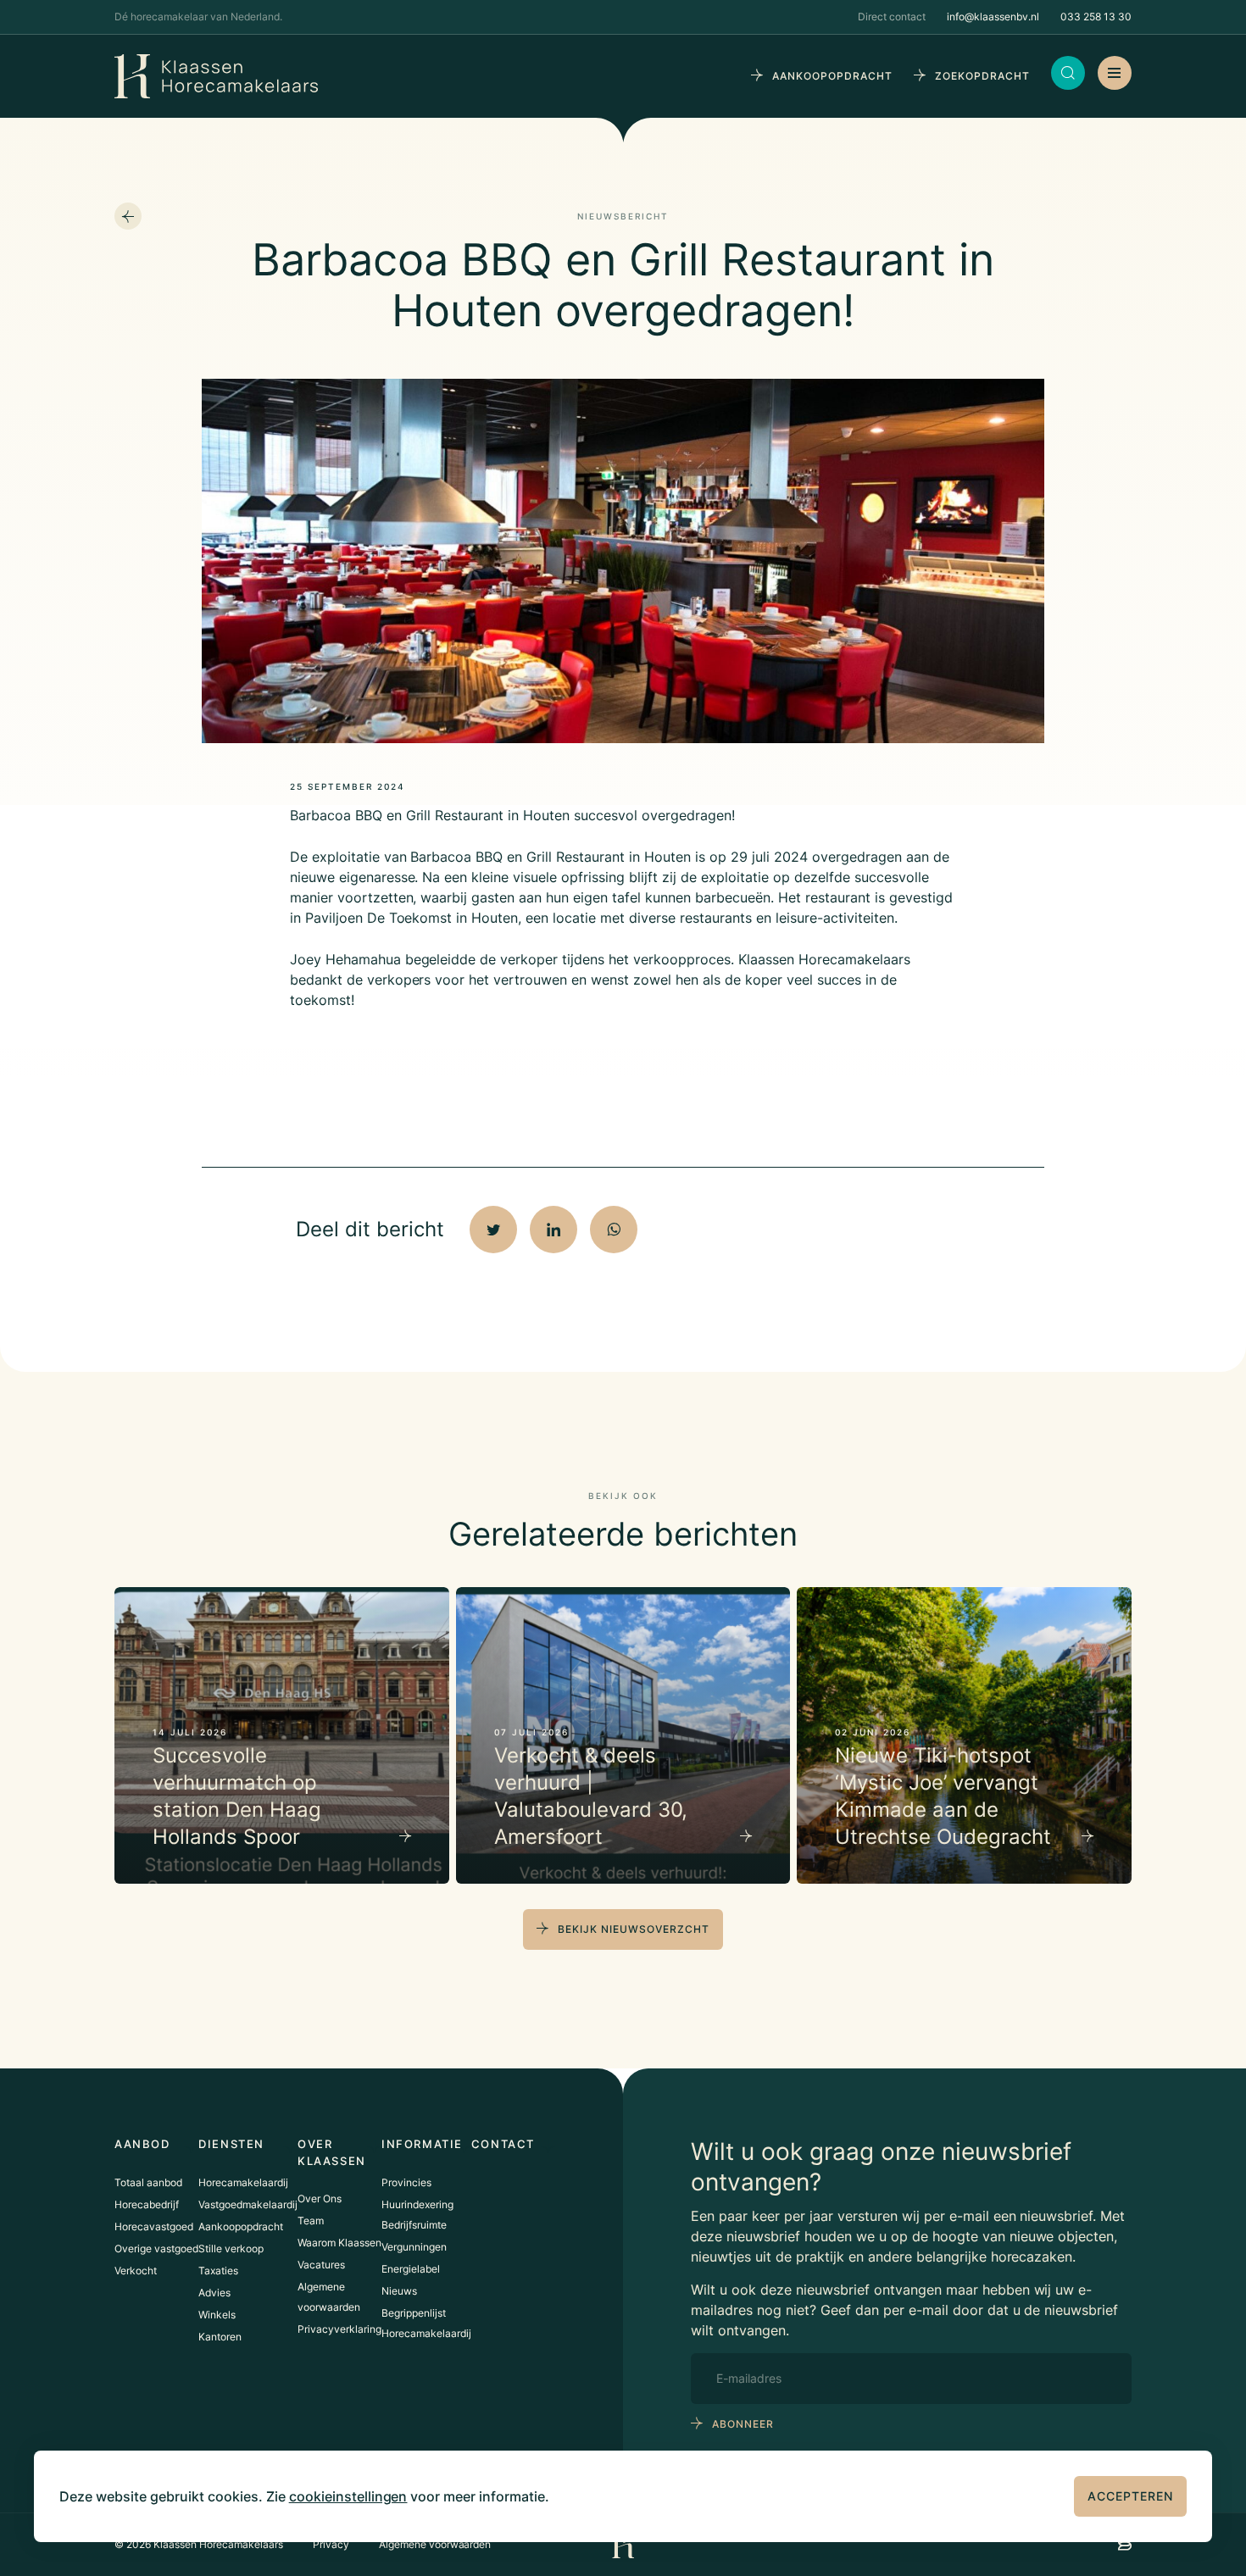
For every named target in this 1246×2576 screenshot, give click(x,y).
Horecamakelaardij (243, 2182)
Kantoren (220, 2337)
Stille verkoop (231, 2248)
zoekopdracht (982, 76)
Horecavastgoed (154, 2226)
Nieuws (399, 2291)
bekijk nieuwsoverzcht (634, 1929)
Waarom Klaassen (339, 2243)
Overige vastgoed (156, 2248)
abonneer (743, 2424)
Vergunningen (414, 2247)
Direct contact (892, 17)
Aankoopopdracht (241, 2226)
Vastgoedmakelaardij (248, 2204)
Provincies (406, 2182)
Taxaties (218, 2271)
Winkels (217, 2315)
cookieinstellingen (348, 2496)
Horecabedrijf (147, 2204)
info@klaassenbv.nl (993, 17)
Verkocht (136, 2271)
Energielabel (411, 2269)
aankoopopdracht (832, 76)
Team (311, 2221)
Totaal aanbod (148, 2182)
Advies (214, 2293)
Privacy (331, 2544)
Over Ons (320, 2198)
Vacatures (321, 2265)
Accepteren (1130, 2496)
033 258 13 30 (1096, 17)
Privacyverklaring (339, 2329)
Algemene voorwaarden (435, 2544)
